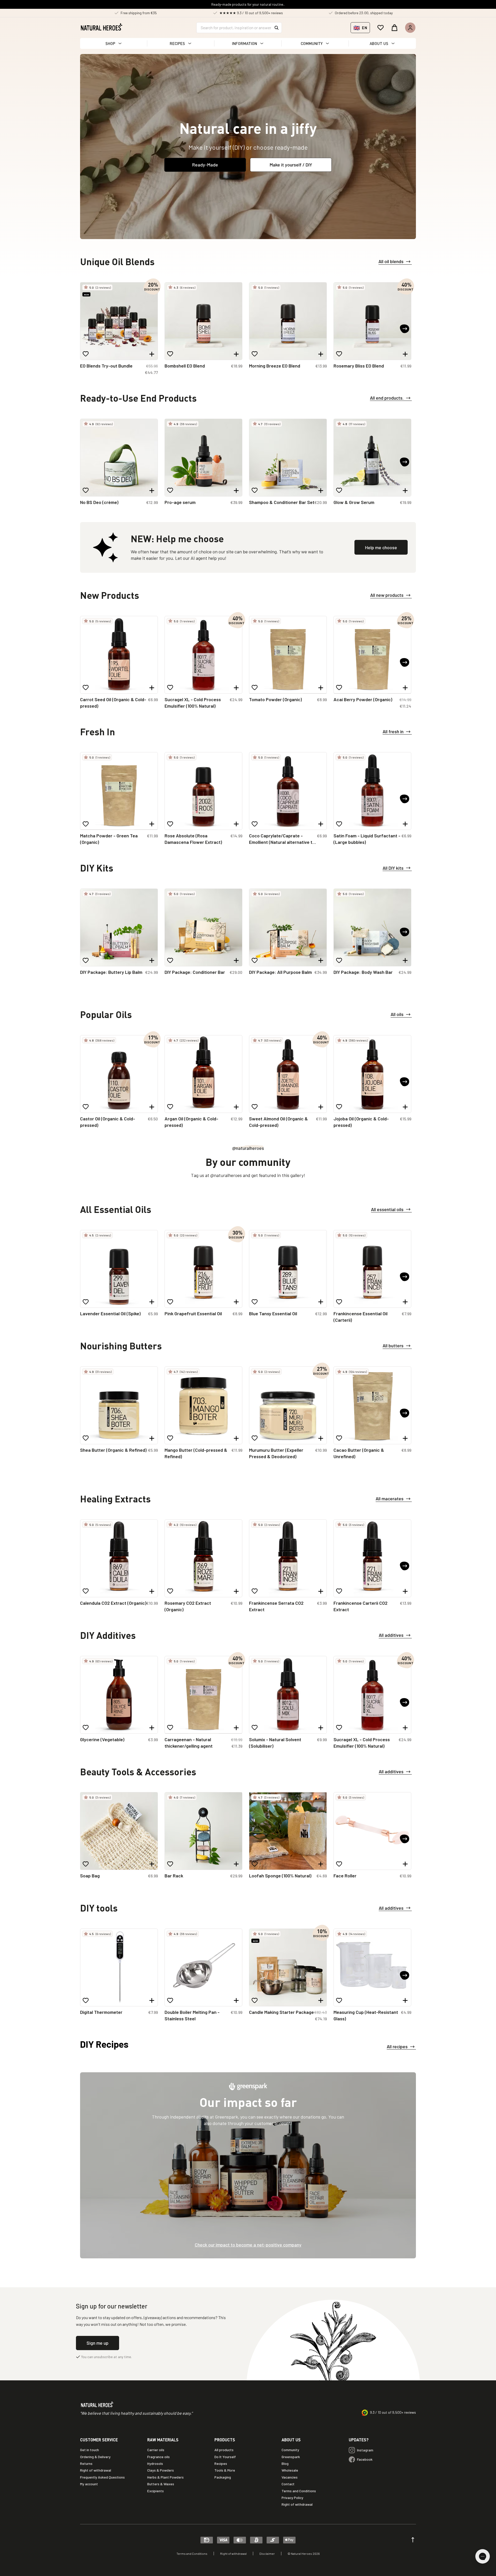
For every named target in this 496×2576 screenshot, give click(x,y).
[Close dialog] (343, 1240)
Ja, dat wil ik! (299, 1314)
